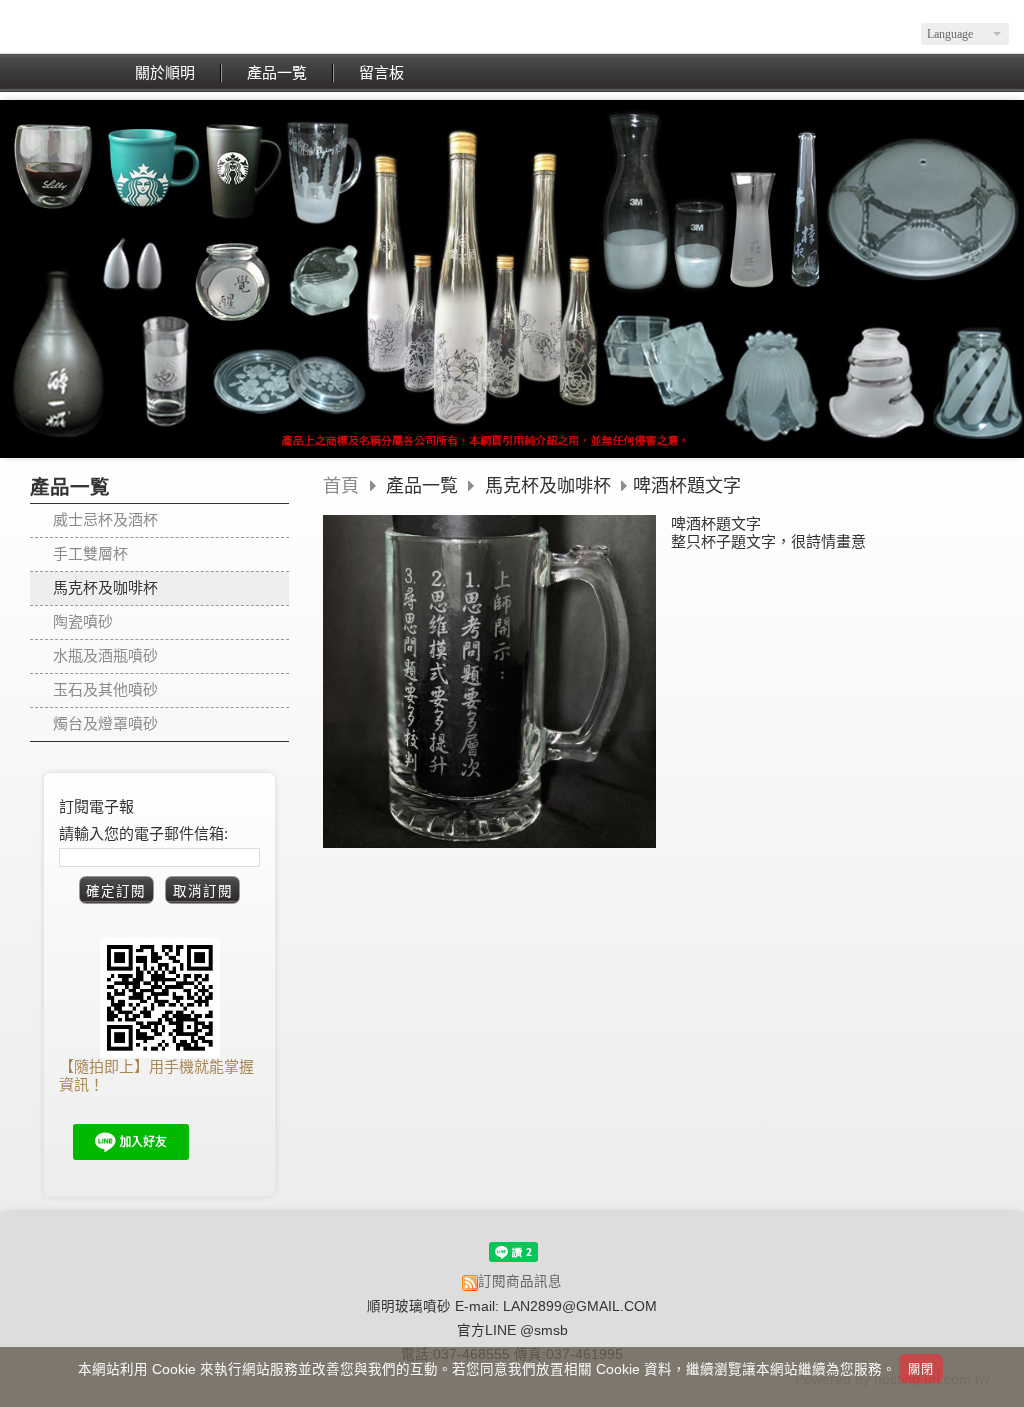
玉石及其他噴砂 (105, 689)
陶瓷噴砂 (83, 621)
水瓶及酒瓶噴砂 (105, 655)
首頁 (341, 486)
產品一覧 (424, 486)
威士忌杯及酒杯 (105, 519)
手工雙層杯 (90, 553)
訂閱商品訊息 (520, 1281)
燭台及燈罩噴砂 (105, 723)
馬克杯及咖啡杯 (105, 587)
